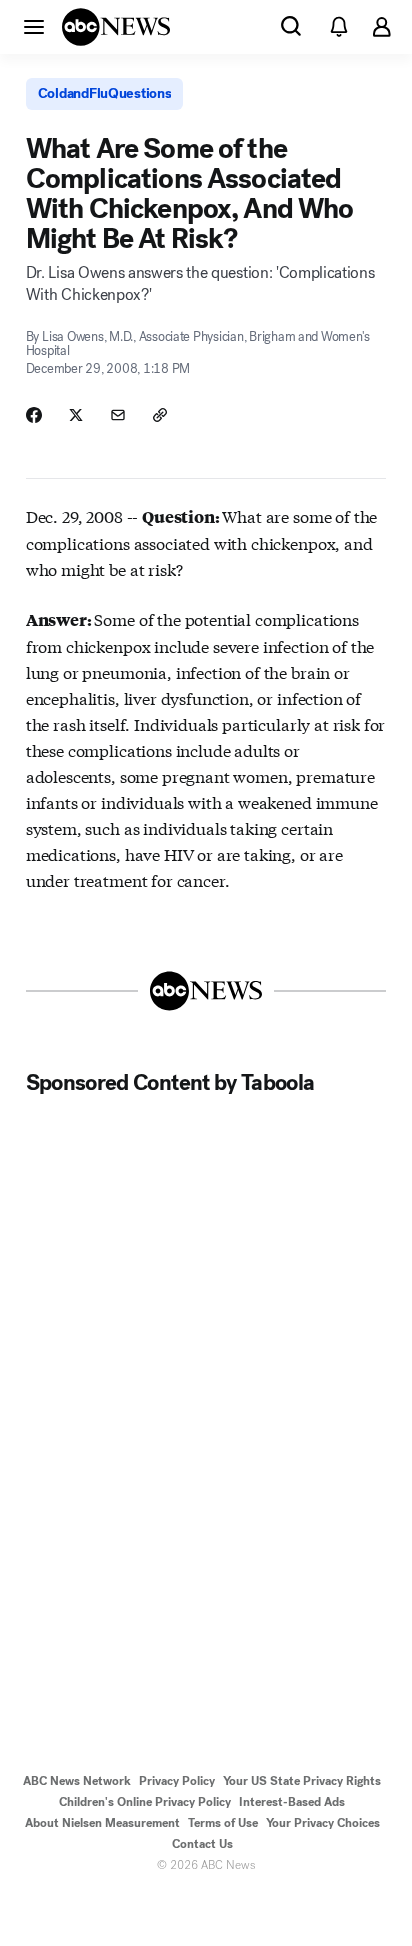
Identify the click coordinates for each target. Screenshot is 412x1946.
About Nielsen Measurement (102, 1823)
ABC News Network (77, 1781)
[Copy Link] (160, 415)
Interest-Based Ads (292, 1802)
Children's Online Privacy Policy (145, 1802)
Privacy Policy (177, 1781)
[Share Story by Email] (118, 415)
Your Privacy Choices (323, 1823)
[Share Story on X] (76, 415)
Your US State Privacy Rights (302, 1781)
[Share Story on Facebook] (34, 415)
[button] (34, 26)
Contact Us (202, 1844)
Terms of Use (223, 1823)
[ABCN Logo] (116, 27)
